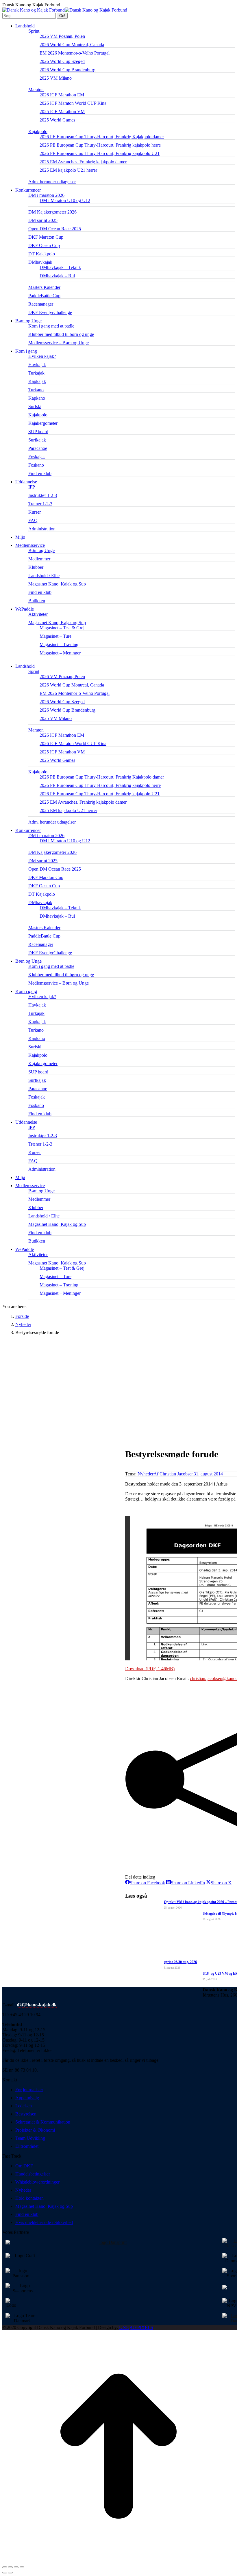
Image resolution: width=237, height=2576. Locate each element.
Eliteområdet (27, 2146)
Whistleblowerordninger (37, 2182)
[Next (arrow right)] (10, 2573)
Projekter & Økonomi (35, 2130)
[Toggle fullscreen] (16, 2567)
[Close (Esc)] (5, 2567)
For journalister (29, 2090)
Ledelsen (24, 2106)
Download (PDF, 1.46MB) (150, 1669)
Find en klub (27, 2214)
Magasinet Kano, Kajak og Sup (44, 2206)
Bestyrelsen (26, 2114)
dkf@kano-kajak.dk (37, 2005)
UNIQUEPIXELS (136, 2327)
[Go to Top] (118, 2561)
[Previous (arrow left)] (5, 2573)
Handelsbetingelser (33, 2174)
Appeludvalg (27, 2098)
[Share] (10, 2567)
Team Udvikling (30, 2138)
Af (174, 1474)
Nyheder (146, 1474)
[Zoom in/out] (22, 2567)
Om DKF (24, 2166)
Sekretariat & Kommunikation (43, 2122)
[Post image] (141, 1912)
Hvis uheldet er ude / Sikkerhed (44, 2222)
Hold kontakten (29, 2198)
